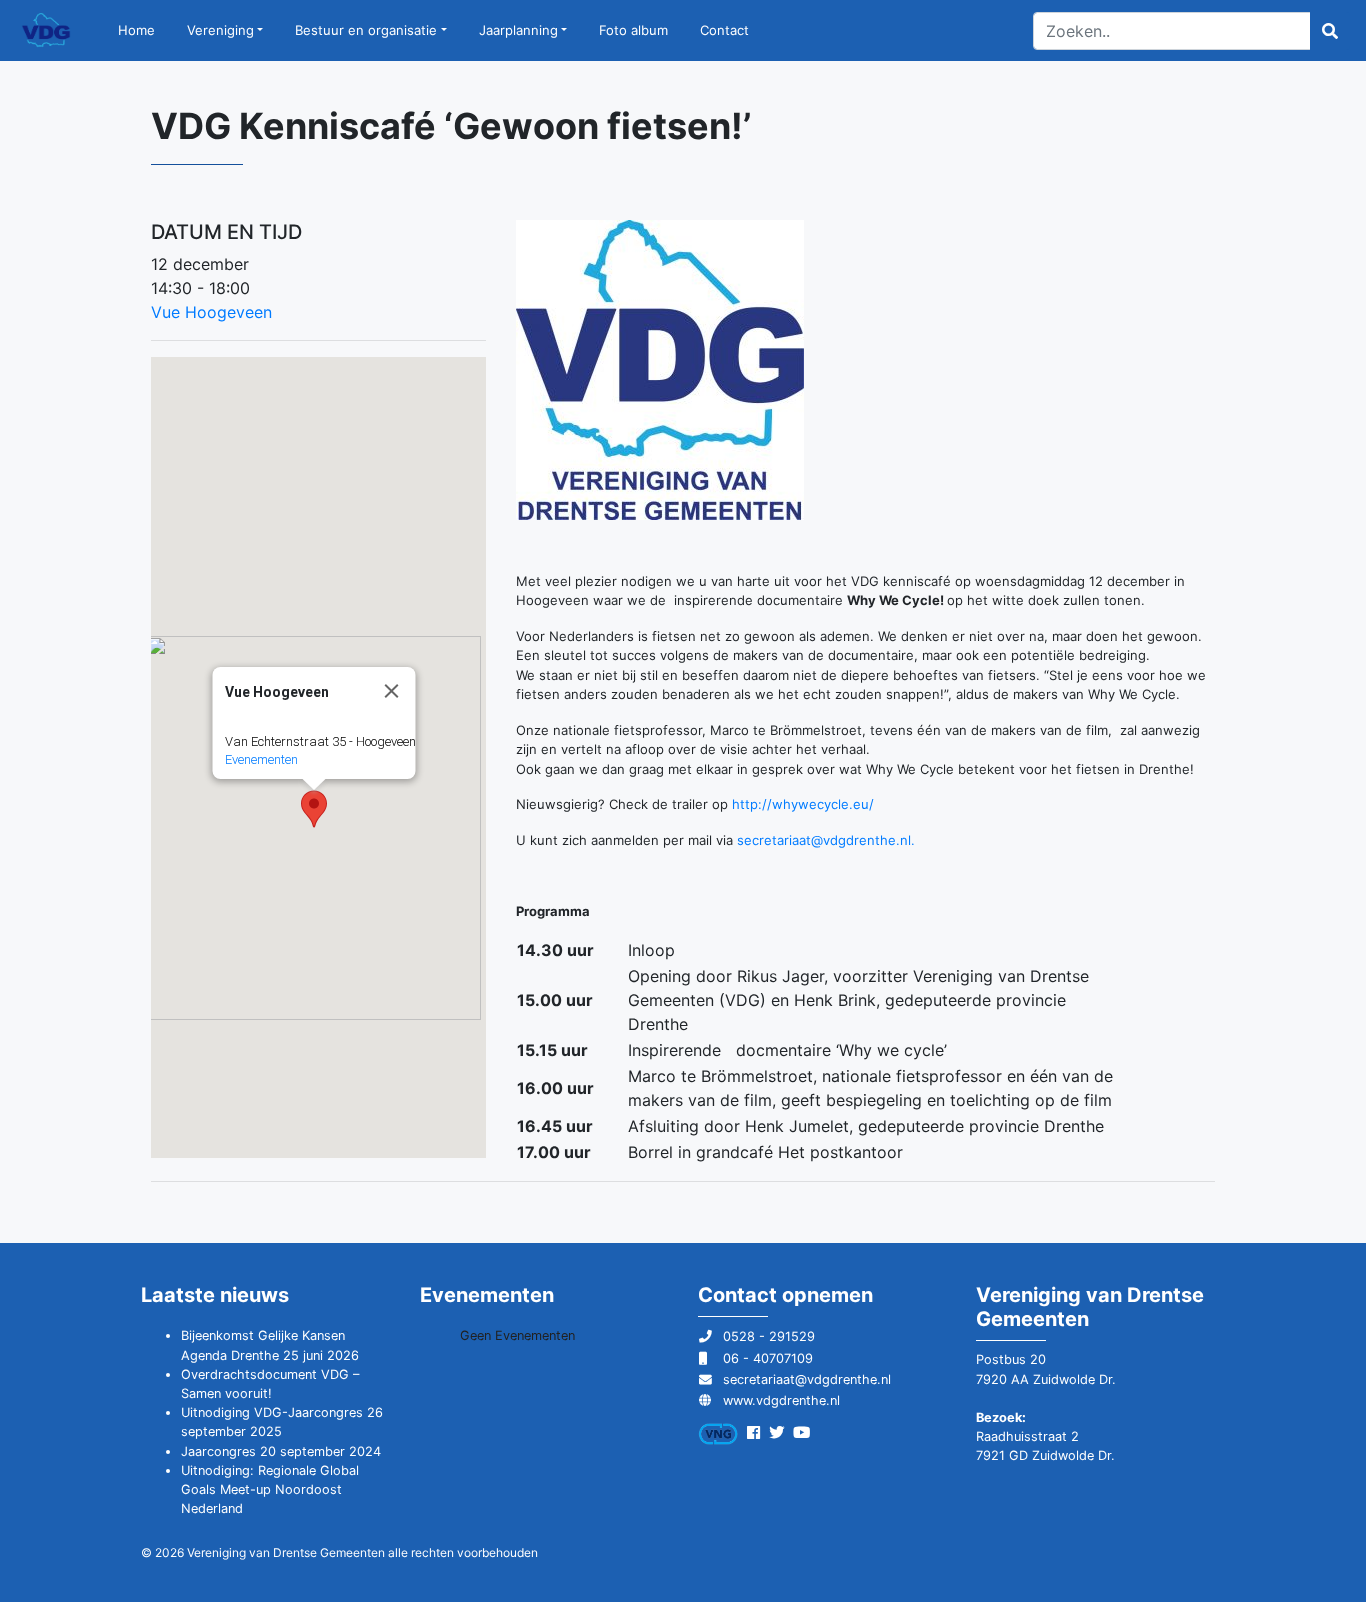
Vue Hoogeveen (211, 312)
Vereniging (220, 30)
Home (136, 30)
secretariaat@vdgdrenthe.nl (807, 1379)
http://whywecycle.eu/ (803, 804)
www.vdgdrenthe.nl (781, 1400)
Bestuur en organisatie (366, 30)
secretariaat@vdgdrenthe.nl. (826, 840)
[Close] (391, 691)
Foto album (633, 30)
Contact (724, 30)
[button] (314, 809)
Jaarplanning (518, 30)
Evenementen (260, 759)
